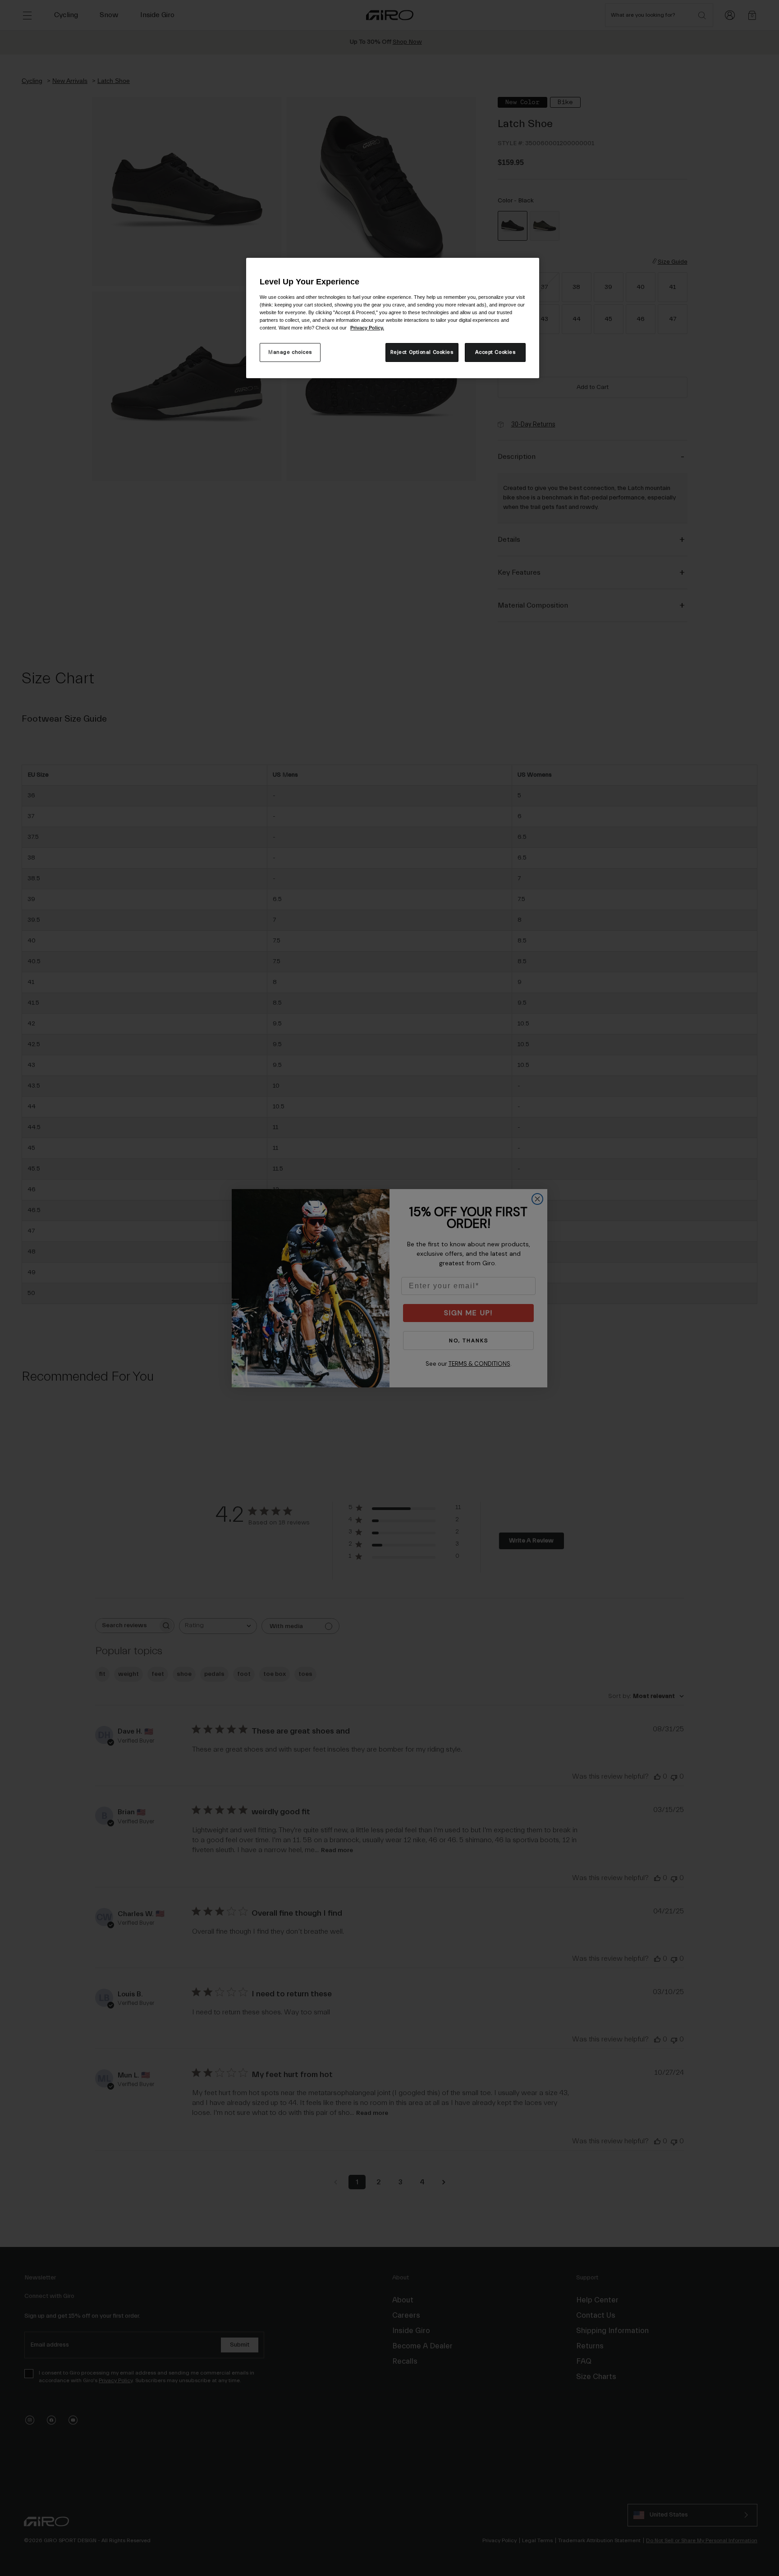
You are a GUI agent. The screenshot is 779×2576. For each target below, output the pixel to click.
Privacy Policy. (367, 328)
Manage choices (290, 352)
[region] (393, 318)
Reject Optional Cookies (422, 352)
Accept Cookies (495, 352)
